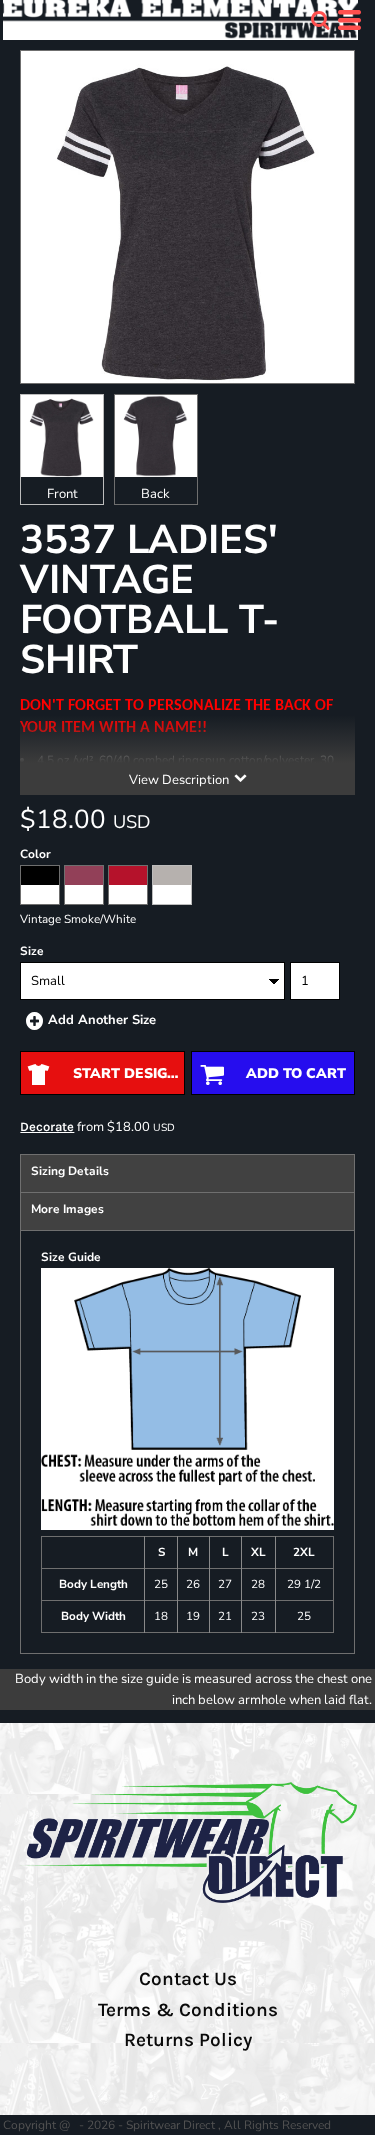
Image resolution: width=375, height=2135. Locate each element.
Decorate (47, 1126)
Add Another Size (102, 1020)
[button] (320, 20)
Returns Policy (188, 2040)
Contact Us (188, 1979)
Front (62, 494)
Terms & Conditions (188, 2010)
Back (155, 494)
